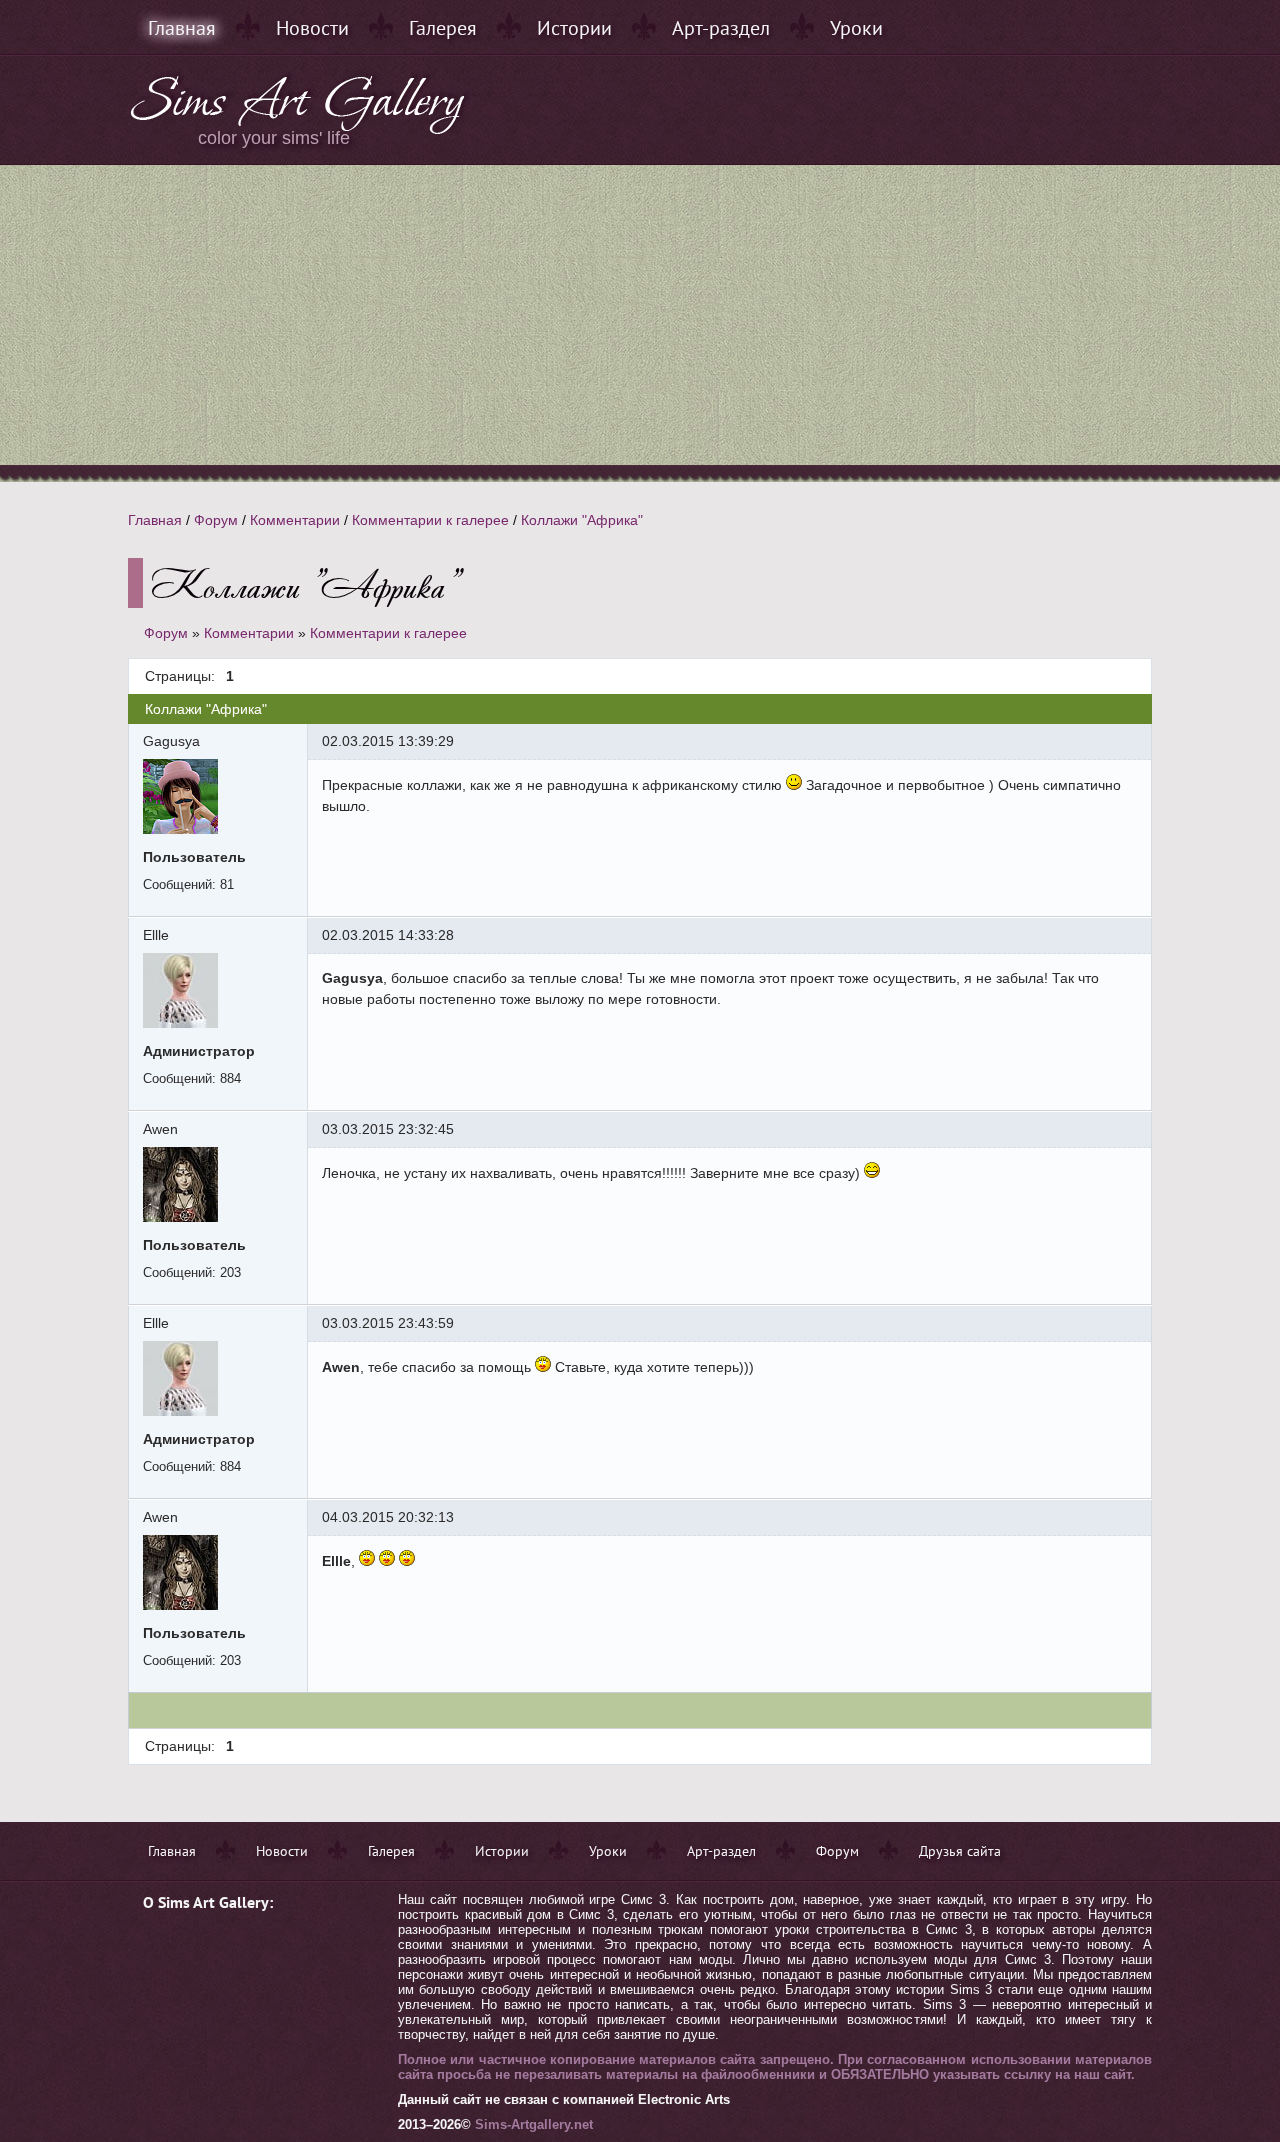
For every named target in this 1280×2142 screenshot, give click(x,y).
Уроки (856, 28)
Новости (312, 28)
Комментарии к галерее (430, 520)
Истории (574, 28)
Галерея (443, 28)
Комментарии (295, 520)
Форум (216, 520)
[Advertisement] (640, 315)
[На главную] (299, 130)
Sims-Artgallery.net (534, 2124)
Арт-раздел (721, 28)
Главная (182, 28)
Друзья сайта (960, 1851)
